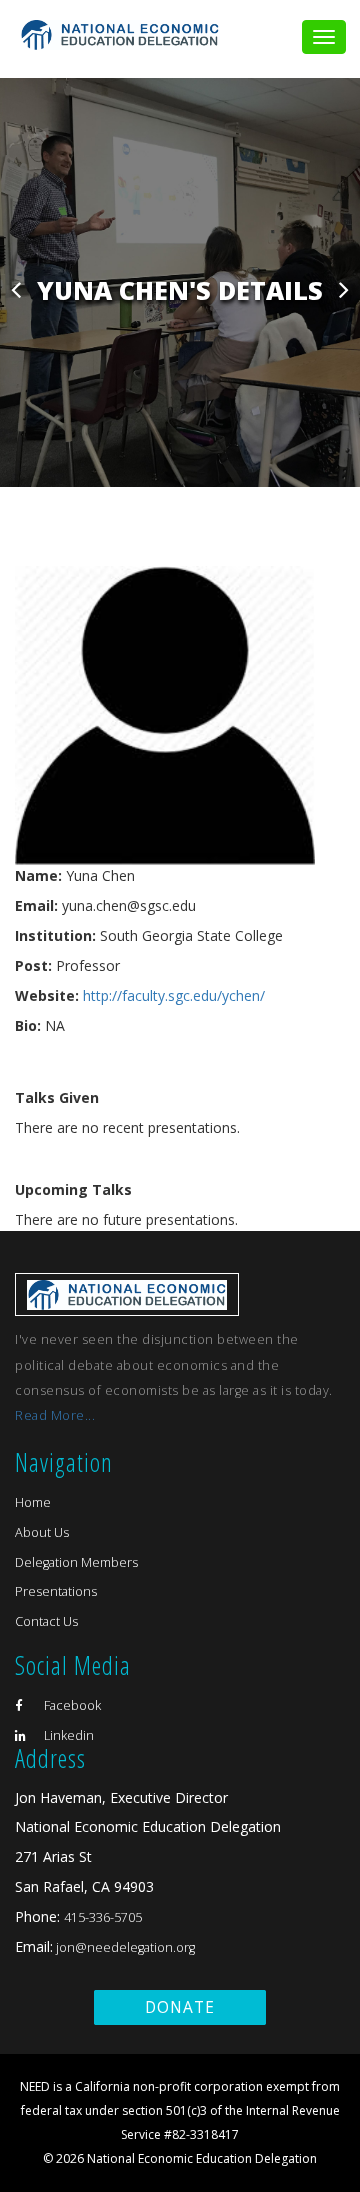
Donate (180, 2007)
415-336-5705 (103, 1917)
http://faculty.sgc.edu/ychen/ (174, 995)
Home (33, 1502)
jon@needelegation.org (124, 1947)
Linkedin (67, 1735)
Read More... (55, 1415)
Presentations (56, 1591)
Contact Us (46, 1621)
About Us (42, 1532)
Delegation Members (76, 1562)
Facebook (71, 1705)
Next (344, 289)
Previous (16, 289)
